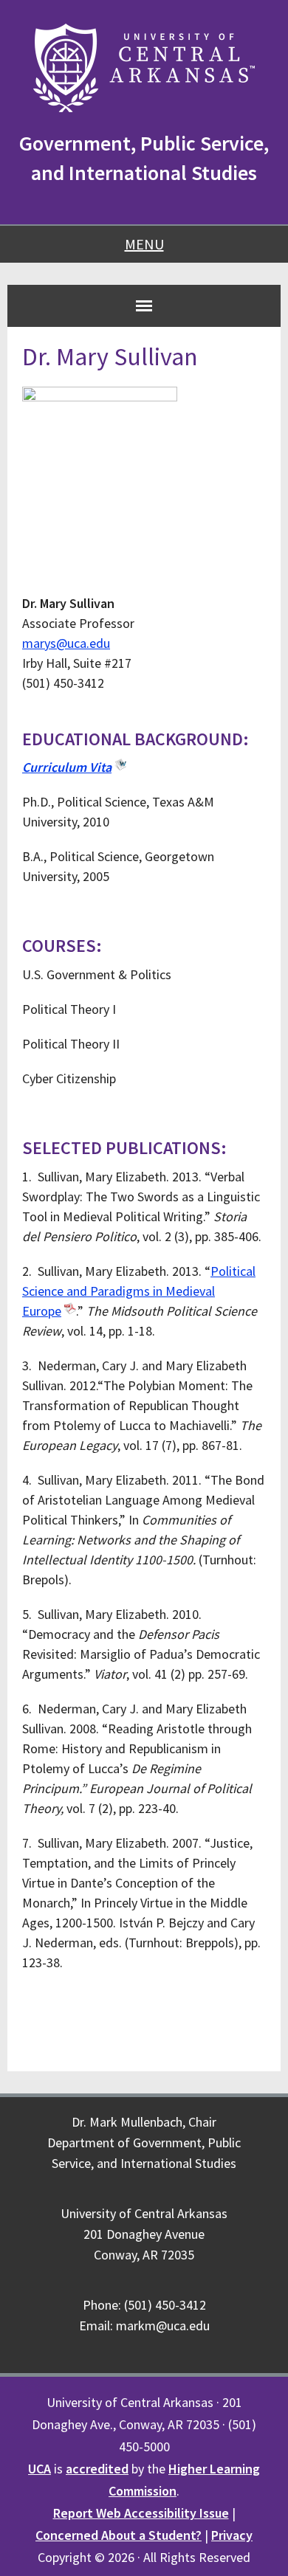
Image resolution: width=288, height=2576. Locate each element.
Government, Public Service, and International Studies (144, 158)
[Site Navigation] (144, 305)
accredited (97, 2469)
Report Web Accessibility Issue (141, 2513)
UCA (40, 2469)
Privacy (232, 2535)
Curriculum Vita (67, 767)
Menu (144, 244)
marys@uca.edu (66, 643)
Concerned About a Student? (119, 2535)
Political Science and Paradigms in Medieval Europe (139, 1291)
